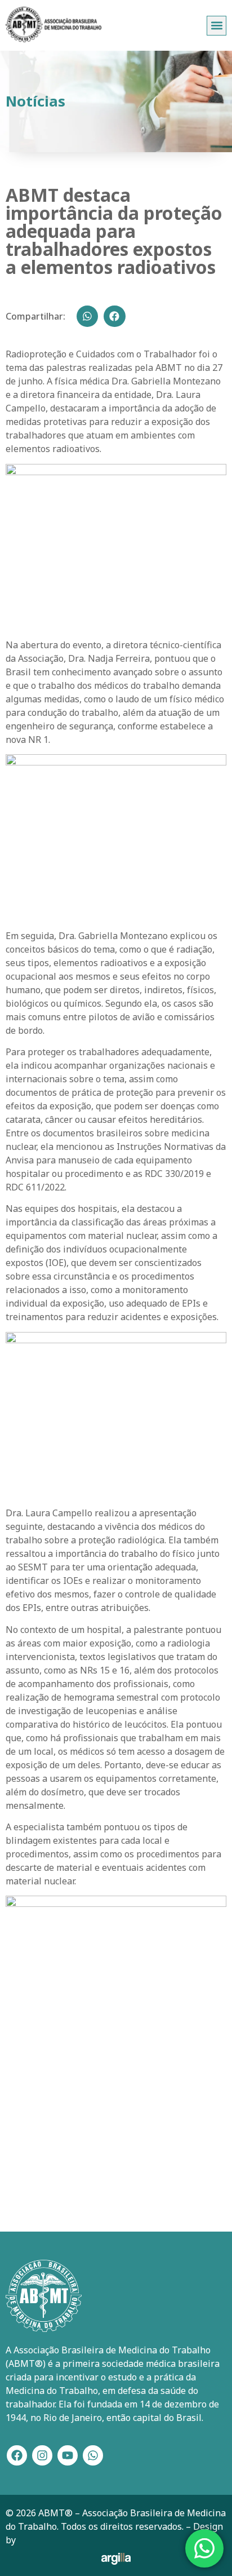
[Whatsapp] (93, 2455)
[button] (217, 26)
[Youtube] (68, 2455)
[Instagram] (42, 2455)
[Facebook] (17, 2455)
